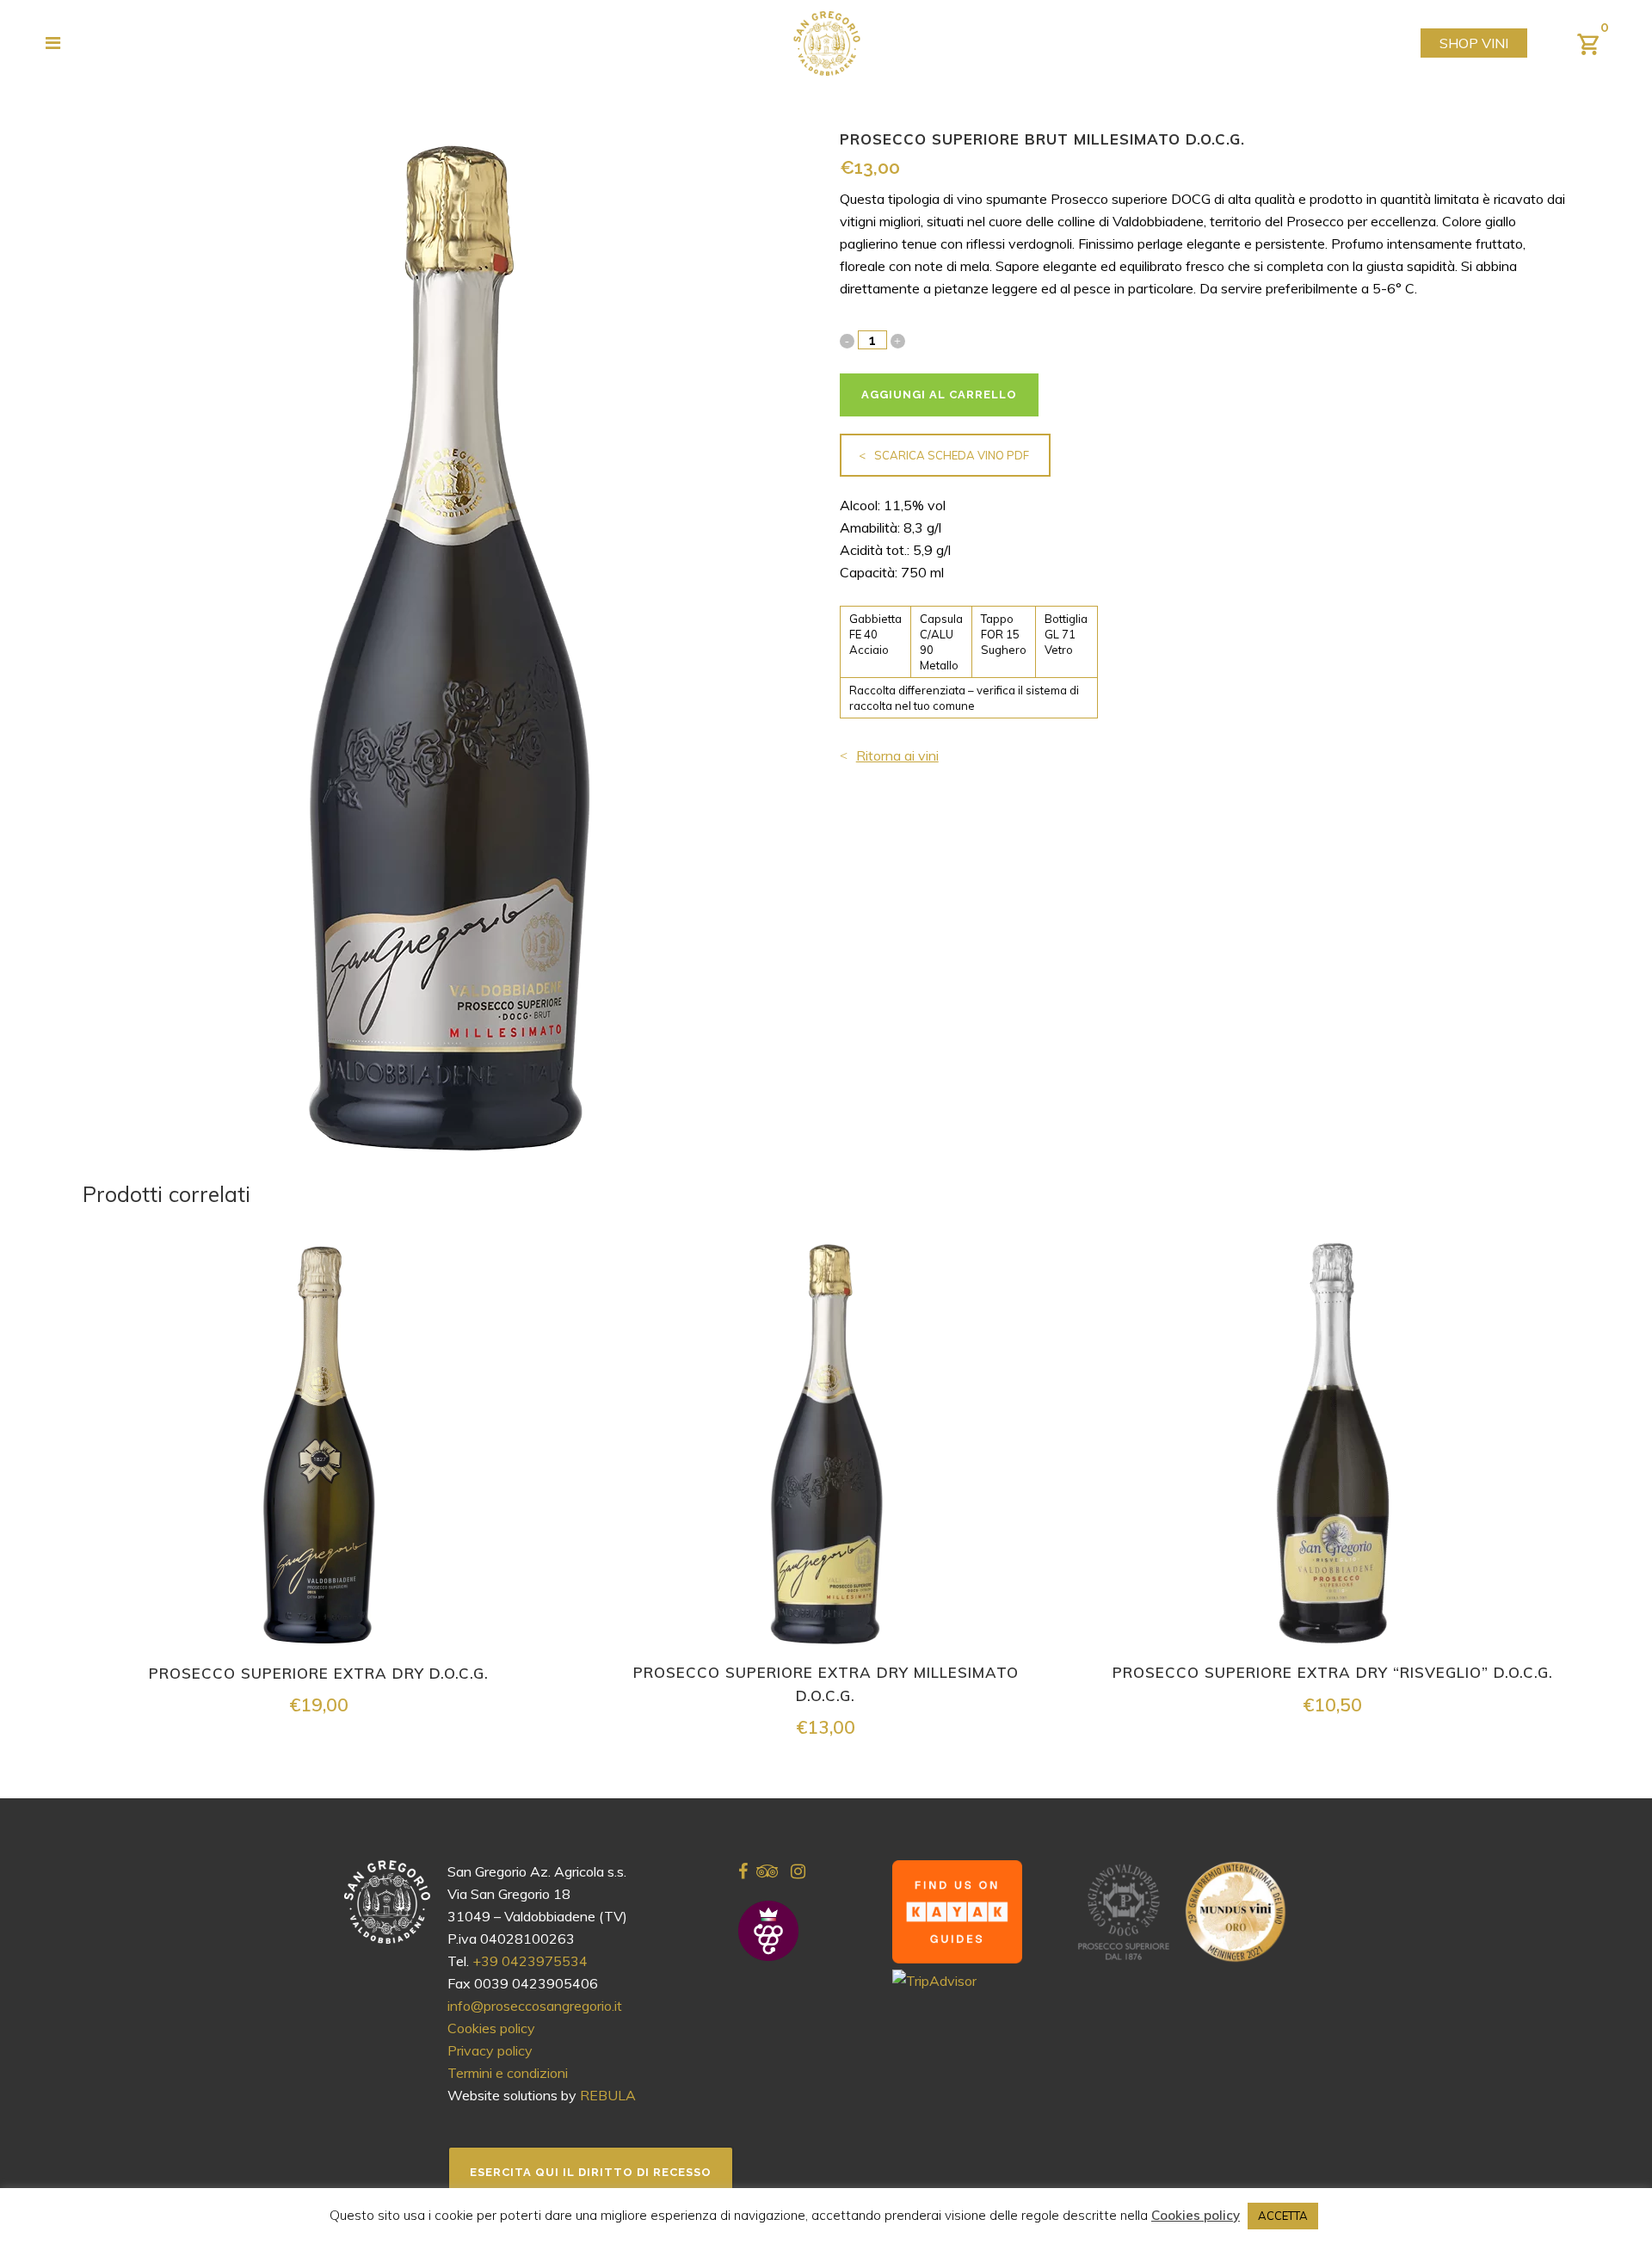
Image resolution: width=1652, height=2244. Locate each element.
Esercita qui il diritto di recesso (591, 2172)
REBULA (608, 2095)
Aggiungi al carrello (939, 395)
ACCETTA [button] (1283, 2216)
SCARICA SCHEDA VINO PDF (953, 455)
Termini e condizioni (508, 2073)
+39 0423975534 (530, 1961)
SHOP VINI (1474, 43)
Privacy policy (490, 2050)
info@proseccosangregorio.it (535, 2006)
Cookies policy (491, 2028)
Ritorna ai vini (897, 755)
